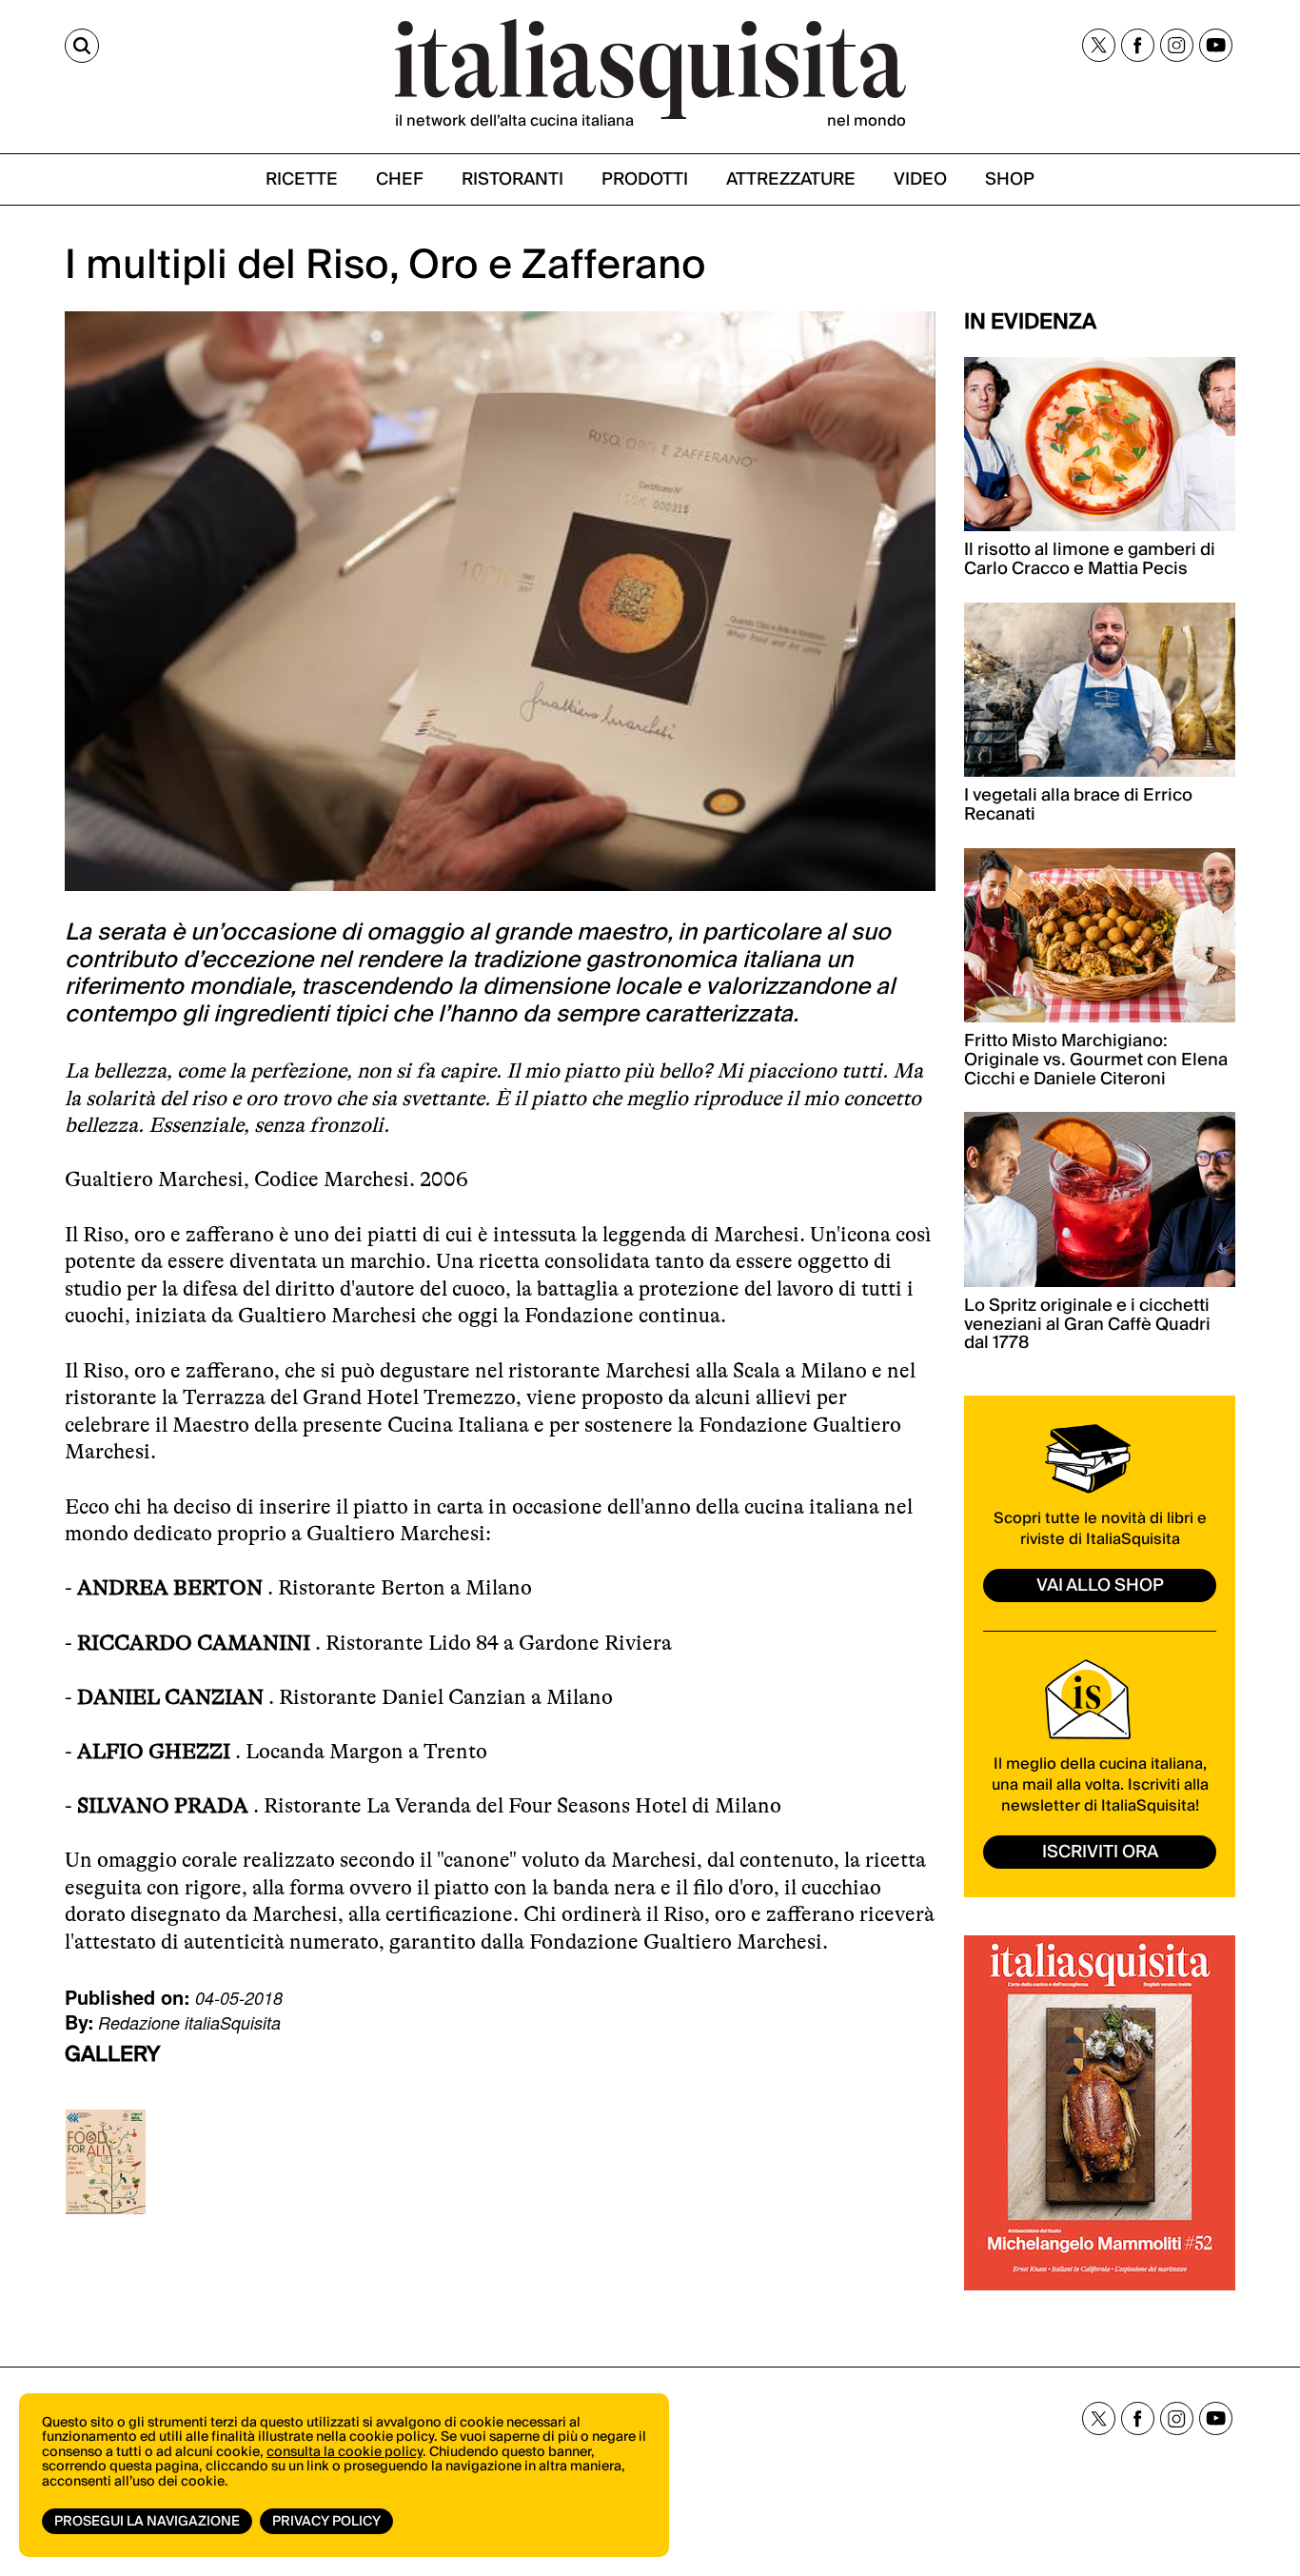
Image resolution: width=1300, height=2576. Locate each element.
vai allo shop (1100, 1585)
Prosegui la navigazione (147, 2522)
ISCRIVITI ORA (1100, 1852)
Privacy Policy (326, 2522)
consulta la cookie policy (345, 2452)
